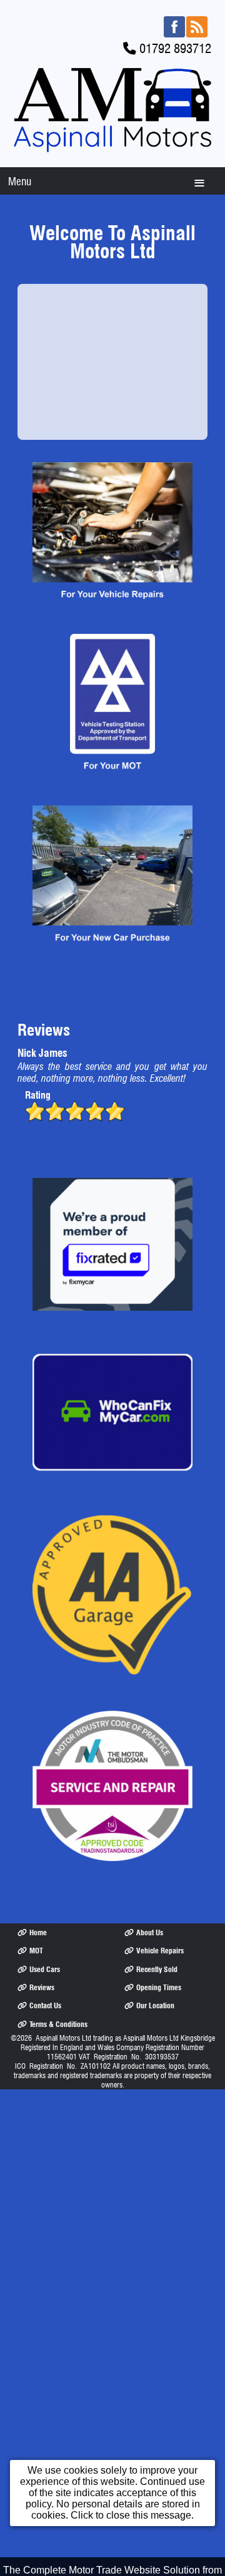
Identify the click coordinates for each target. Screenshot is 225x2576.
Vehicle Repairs (160, 1951)
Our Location (155, 2005)
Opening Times (159, 1987)
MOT (36, 1951)
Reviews (42, 1987)
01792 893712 (175, 48)
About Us (150, 1932)
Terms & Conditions (58, 2024)
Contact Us (45, 2005)
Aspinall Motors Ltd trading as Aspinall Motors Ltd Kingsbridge (125, 2038)
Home (38, 1932)
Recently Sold (157, 1969)
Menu (20, 181)
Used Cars (45, 1969)
